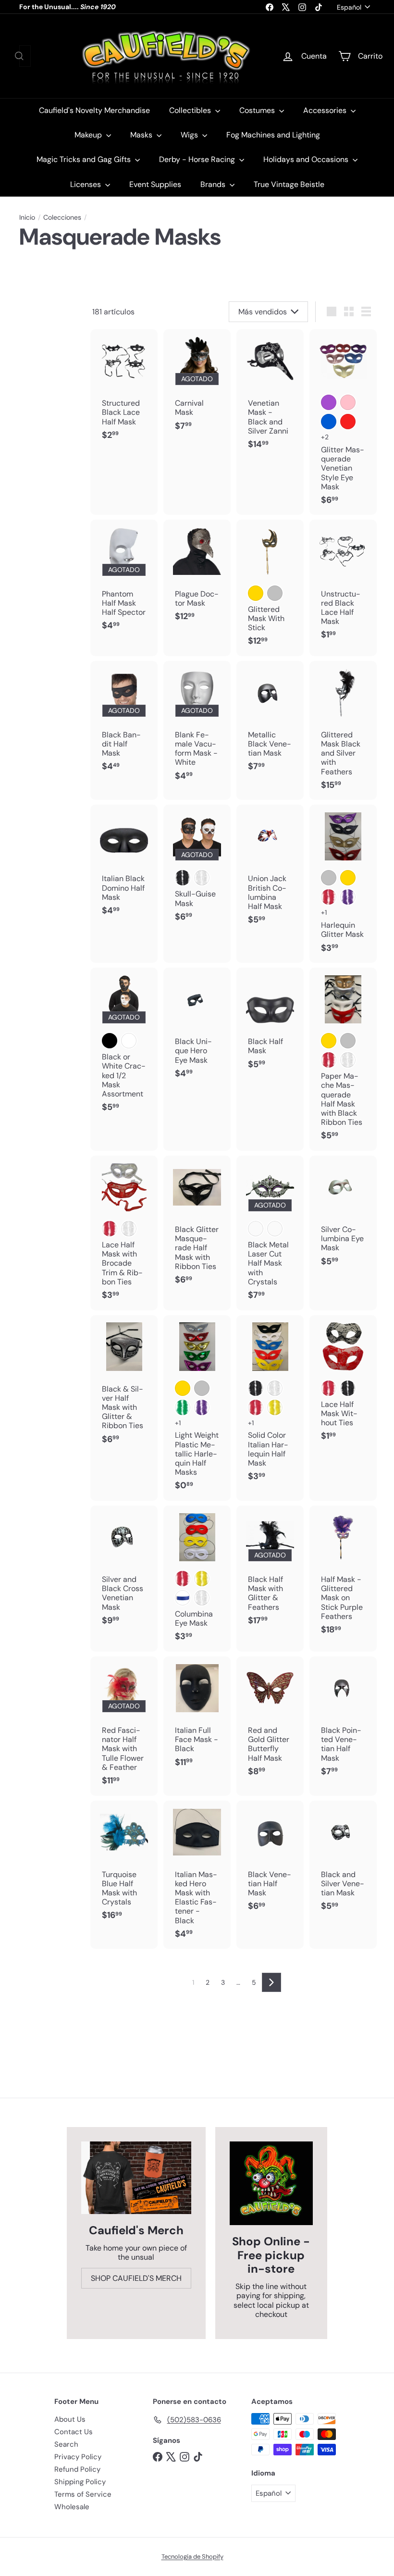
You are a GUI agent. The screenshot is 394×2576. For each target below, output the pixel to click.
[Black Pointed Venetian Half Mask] (343, 1721)
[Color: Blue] (329, 422)
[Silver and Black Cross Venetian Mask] (124, 1570)
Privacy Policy (78, 2457)
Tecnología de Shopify (192, 2557)
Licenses (86, 184)
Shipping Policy (80, 2482)
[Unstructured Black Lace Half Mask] (343, 585)
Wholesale (72, 2507)
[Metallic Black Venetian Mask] (270, 721)
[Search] (19, 56)
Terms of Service (83, 2494)
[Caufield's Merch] (136, 2178)
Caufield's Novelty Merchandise (94, 110)
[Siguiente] (271, 1982)
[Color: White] (202, 878)
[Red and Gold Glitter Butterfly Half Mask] (270, 1721)
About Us (70, 2419)
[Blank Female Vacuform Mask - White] (197, 726)
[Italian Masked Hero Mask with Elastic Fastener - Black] (197, 1875)
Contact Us (74, 2432)
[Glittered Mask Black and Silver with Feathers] (343, 731)
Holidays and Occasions (307, 159)
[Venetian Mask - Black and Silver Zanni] (270, 394)
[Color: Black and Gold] (256, 593)
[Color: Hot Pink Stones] (256, 1229)
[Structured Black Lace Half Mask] (124, 390)
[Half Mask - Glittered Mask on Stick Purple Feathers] (343, 1575)
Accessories (326, 110)
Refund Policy (77, 2469)
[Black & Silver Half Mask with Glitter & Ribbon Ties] (124, 1385)
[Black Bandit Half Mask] (124, 721)
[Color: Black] (183, 878)
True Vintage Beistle (289, 184)
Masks (142, 135)
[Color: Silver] (329, 878)
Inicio (27, 218)
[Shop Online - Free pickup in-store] (271, 2183)
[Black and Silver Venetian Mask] (343, 1861)
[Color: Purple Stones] (275, 1229)
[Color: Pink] (348, 402)
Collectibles (191, 110)
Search (66, 2444)
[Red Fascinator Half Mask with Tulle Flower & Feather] (124, 1726)
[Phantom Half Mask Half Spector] (124, 580)
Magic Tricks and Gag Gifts (85, 159)
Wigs (190, 135)
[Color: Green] (183, 1407)
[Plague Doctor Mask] (197, 575)
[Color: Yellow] (275, 1407)
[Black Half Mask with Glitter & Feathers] (270, 1570)
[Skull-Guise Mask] (197, 868)
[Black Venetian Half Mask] (270, 1861)
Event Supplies (155, 184)
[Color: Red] (348, 422)
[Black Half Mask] (270, 1023)
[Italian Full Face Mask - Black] (197, 1717)
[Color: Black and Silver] (275, 593)
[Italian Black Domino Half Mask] (124, 865)
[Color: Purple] (329, 402)
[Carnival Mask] (197, 385)
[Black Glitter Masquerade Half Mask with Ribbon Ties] (197, 1225)
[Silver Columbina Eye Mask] (343, 1216)
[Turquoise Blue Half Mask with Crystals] (124, 1866)
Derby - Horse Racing (198, 159)
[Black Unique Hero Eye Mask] (197, 1028)
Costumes (258, 110)
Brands (214, 184)
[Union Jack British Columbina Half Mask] (270, 870)
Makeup (89, 135)
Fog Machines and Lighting (273, 135)
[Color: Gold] (348, 878)
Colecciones (62, 218)
